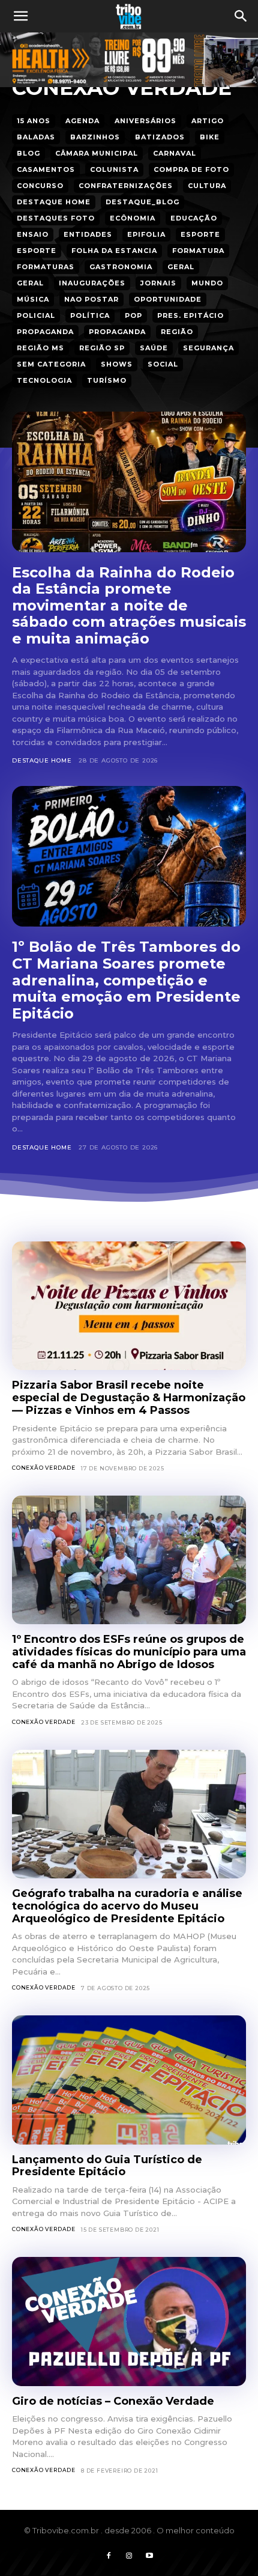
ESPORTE (200, 234)
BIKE (210, 137)
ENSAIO (33, 234)
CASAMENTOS (46, 169)
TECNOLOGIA (44, 380)
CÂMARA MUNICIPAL (97, 153)
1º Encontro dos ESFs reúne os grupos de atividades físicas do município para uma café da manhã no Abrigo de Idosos (129, 1652)
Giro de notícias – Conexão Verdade (113, 2401)
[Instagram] (129, 2556)
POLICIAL (36, 315)
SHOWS (117, 364)
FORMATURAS (46, 267)
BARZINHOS (95, 137)
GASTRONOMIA (121, 267)
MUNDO (207, 283)
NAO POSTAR (91, 299)
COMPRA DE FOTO (191, 169)
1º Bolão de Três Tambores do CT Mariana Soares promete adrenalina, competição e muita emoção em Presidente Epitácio (126, 980)
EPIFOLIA (146, 234)
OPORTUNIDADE (168, 299)
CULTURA (207, 186)
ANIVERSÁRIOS (145, 121)
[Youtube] (149, 2556)
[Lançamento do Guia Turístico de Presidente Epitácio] (129, 2080)
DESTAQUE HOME (54, 202)
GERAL (181, 267)
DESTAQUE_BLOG (142, 202)
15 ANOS (34, 121)
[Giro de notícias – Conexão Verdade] (129, 2322)
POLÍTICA (90, 315)
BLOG (28, 153)
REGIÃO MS (40, 348)
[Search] (241, 16)
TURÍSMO (107, 380)
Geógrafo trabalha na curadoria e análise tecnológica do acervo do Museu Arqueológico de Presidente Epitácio (127, 1906)
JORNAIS (158, 283)
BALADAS (36, 137)
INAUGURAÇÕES (92, 283)
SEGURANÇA (208, 348)
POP (133, 315)
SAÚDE (154, 348)
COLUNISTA (114, 169)
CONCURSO (40, 186)
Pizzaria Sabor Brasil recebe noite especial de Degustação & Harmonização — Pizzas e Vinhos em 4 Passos (129, 1397)
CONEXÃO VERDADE (44, 1468)
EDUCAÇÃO (194, 218)
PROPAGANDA (45, 332)
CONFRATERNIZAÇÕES (126, 186)
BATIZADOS (160, 137)
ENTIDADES (88, 234)
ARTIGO (208, 121)
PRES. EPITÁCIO (190, 315)
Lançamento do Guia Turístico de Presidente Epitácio (107, 2166)
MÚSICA (33, 299)
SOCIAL (163, 364)
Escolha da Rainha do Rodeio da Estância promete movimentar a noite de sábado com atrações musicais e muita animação (129, 605)
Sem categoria (51, 364)
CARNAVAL (175, 153)
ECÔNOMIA (133, 218)
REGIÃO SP (102, 348)
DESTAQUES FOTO (56, 218)
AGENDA (82, 121)
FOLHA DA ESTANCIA (114, 251)
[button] (20, 16)
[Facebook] (109, 2556)
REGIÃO (177, 332)
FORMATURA (198, 251)
